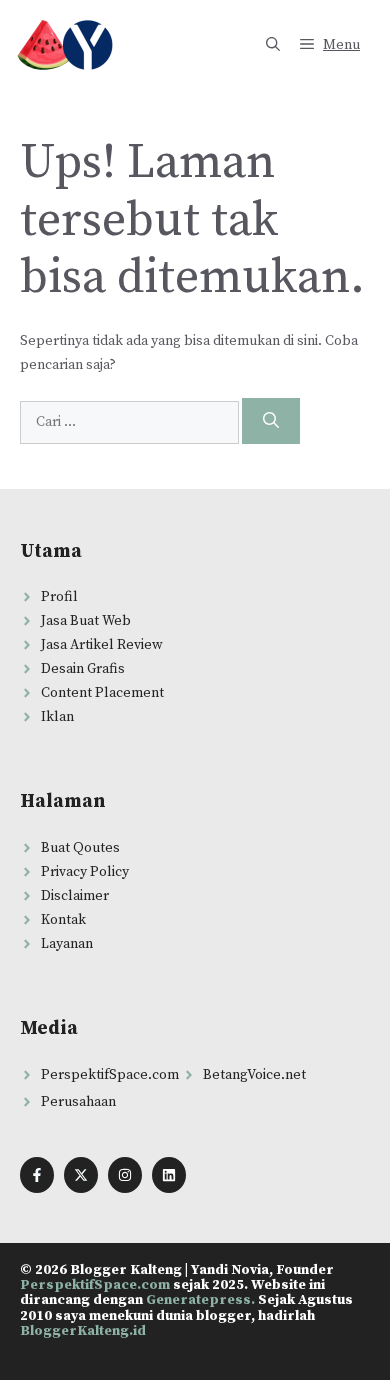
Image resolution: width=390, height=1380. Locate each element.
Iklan (57, 717)
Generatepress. (200, 1300)
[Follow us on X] (81, 1175)
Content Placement (102, 693)
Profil (59, 597)
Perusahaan (78, 1102)
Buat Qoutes (80, 848)
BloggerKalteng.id (83, 1331)
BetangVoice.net (254, 1075)
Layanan (67, 944)
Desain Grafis (83, 669)
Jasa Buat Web (86, 621)
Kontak (63, 920)
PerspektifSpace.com (110, 1075)
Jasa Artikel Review (102, 645)
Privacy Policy (85, 872)
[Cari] (271, 421)
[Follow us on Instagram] (125, 1175)
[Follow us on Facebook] (37, 1175)
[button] (273, 45)
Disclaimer (75, 896)
